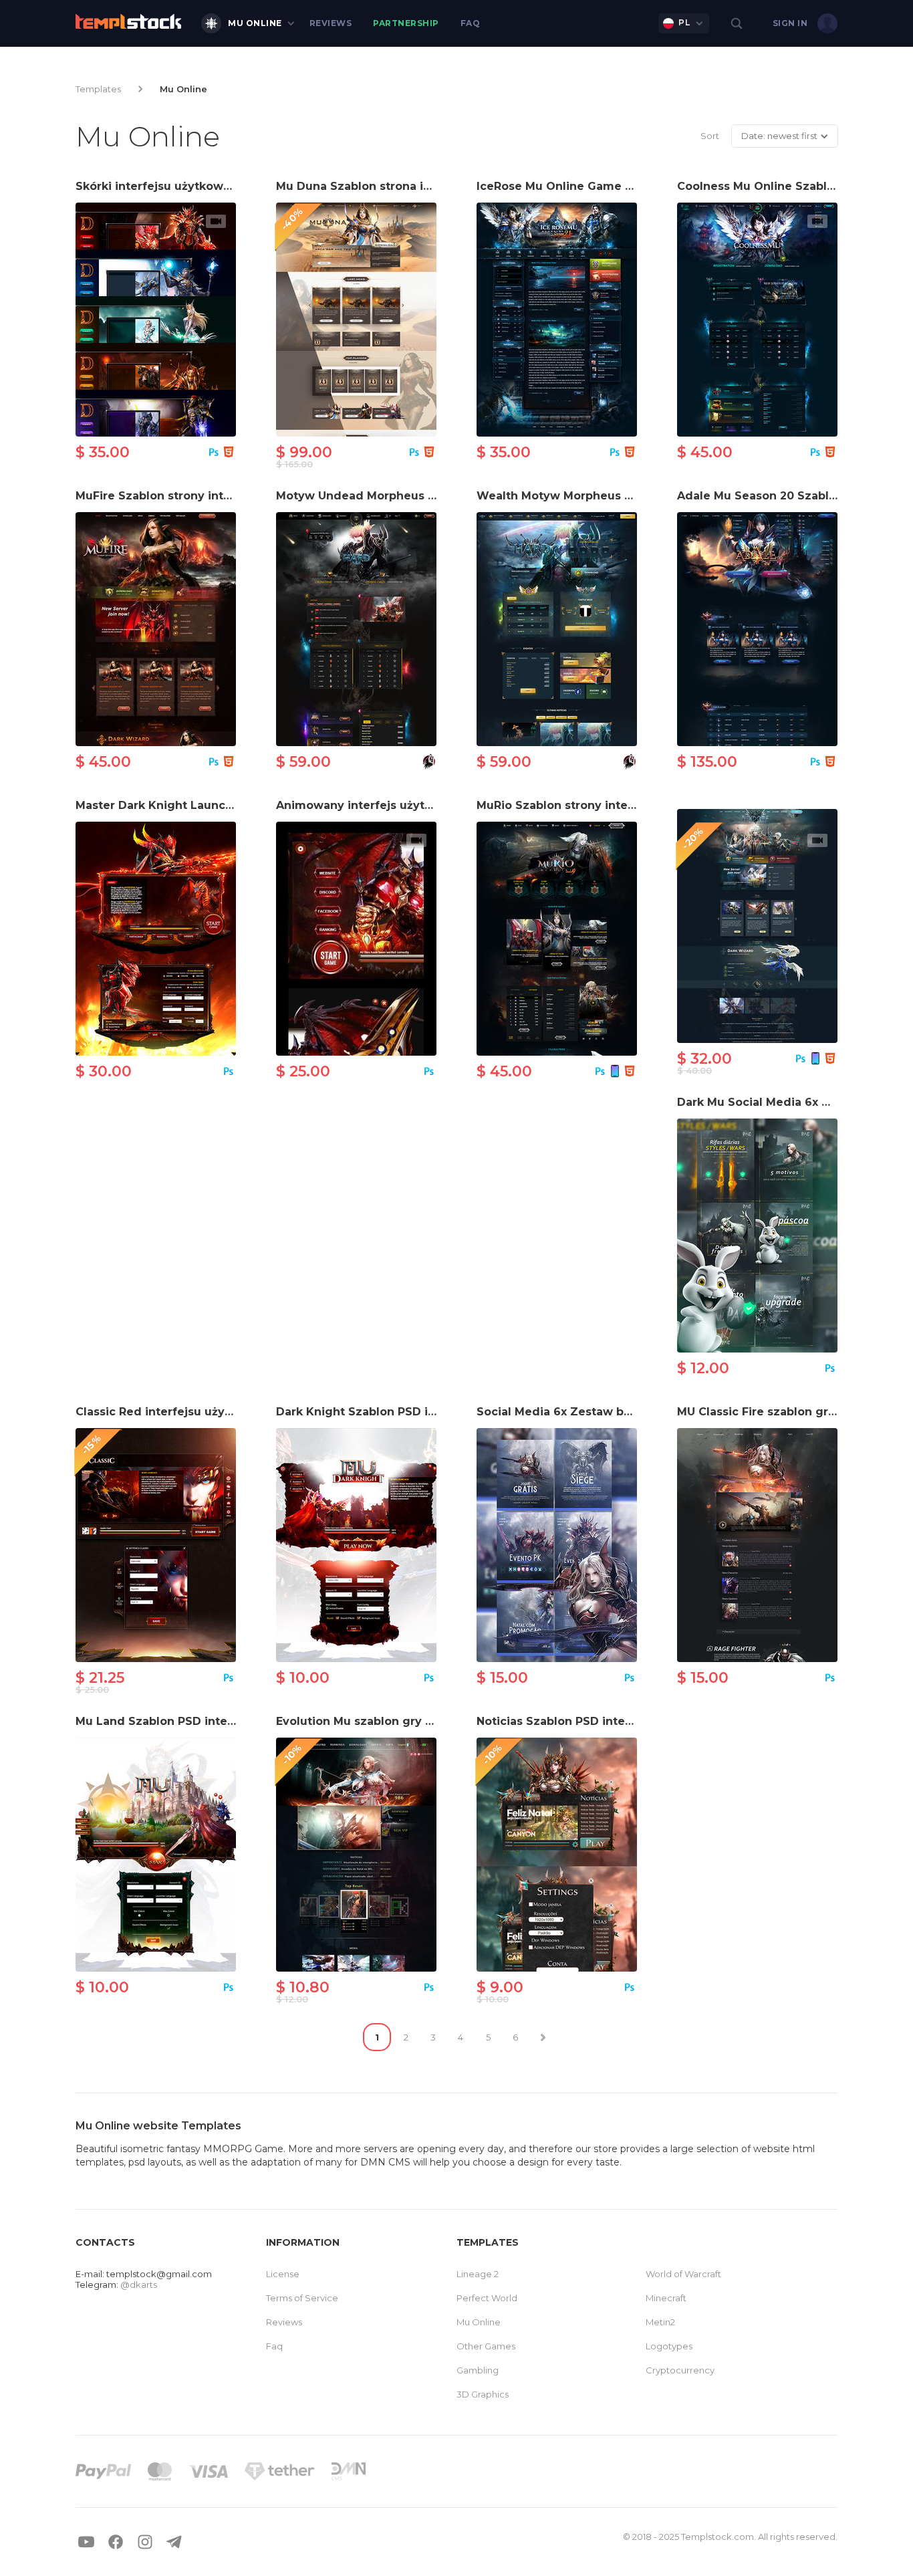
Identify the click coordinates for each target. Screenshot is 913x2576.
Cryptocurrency (680, 2370)
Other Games (486, 2346)
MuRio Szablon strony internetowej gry (590, 805)
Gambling (478, 2370)
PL (684, 22)
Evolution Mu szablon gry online (369, 1721)
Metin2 (660, 2322)
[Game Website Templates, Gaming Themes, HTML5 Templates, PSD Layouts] (128, 21)
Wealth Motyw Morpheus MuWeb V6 (582, 496)
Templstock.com (718, 2537)
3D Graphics (483, 2394)
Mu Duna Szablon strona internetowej (385, 186)
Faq (471, 23)
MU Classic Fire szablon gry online (776, 1412)
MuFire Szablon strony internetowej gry (190, 496)
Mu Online (255, 23)
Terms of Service (302, 2298)
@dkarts (139, 2285)
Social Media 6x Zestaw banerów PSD (585, 1412)
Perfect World (487, 2298)
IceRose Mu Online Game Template (578, 186)
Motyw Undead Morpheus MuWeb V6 (383, 496)
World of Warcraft (683, 2274)
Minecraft (666, 2298)
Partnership (406, 23)
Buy (156, 318)
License (283, 2274)
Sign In (790, 23)
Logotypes (669, 2346)
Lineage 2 (478, 2274)
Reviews (331, 23)
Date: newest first (779, 136)
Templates (98, 89)
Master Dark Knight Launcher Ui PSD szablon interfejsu (235, 805)
